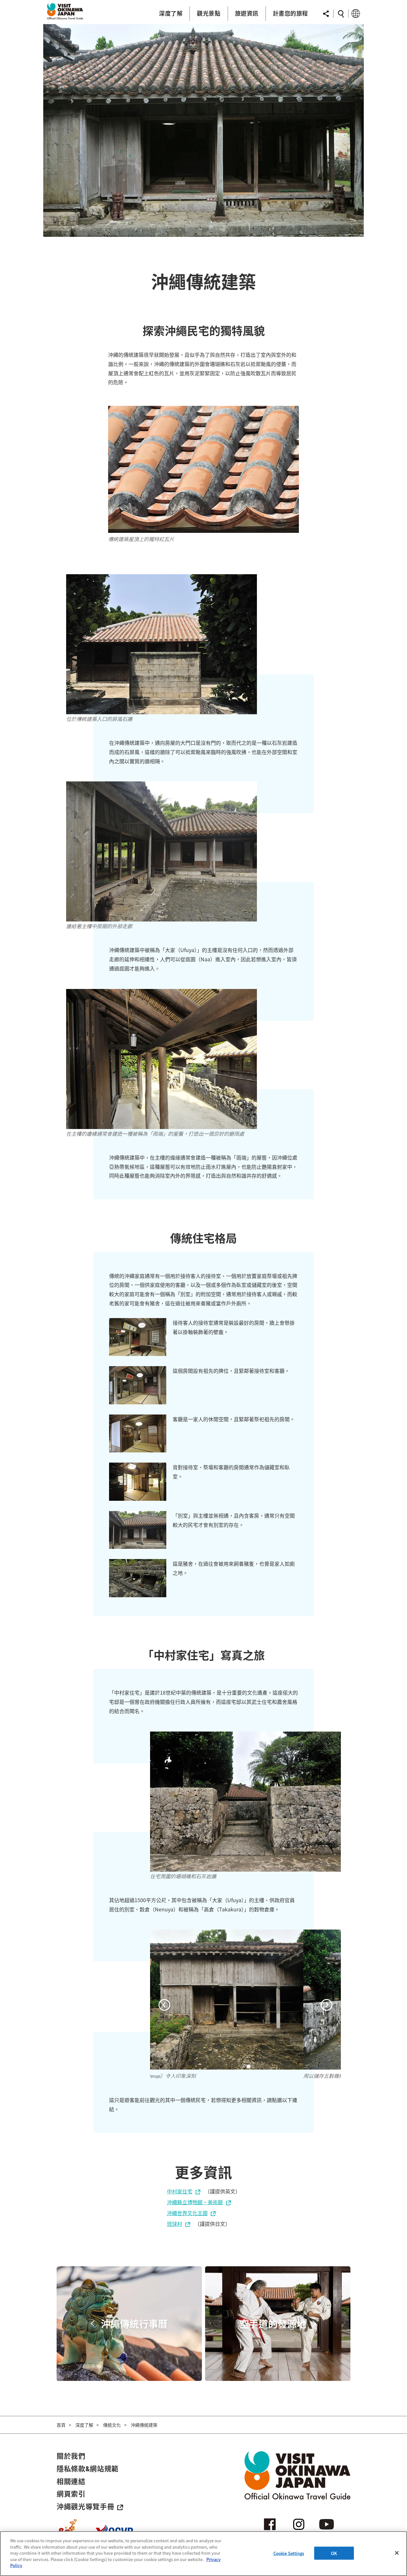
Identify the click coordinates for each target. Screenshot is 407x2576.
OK (334, 2553)
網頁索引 (71, 2494)
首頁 (61, 2425)
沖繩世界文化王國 (187, 2213)
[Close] (397, 2553)
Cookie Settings (289, 2553)
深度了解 (84, 2425)
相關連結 (71, 2481)
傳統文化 (112, 2425)
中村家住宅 (180, 2191)
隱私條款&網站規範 (88, 2468)
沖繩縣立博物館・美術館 (195, 2202)
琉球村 (175, 2224)
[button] (164, 2006)
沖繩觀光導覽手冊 (85, 2506)
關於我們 (71, 2456)
